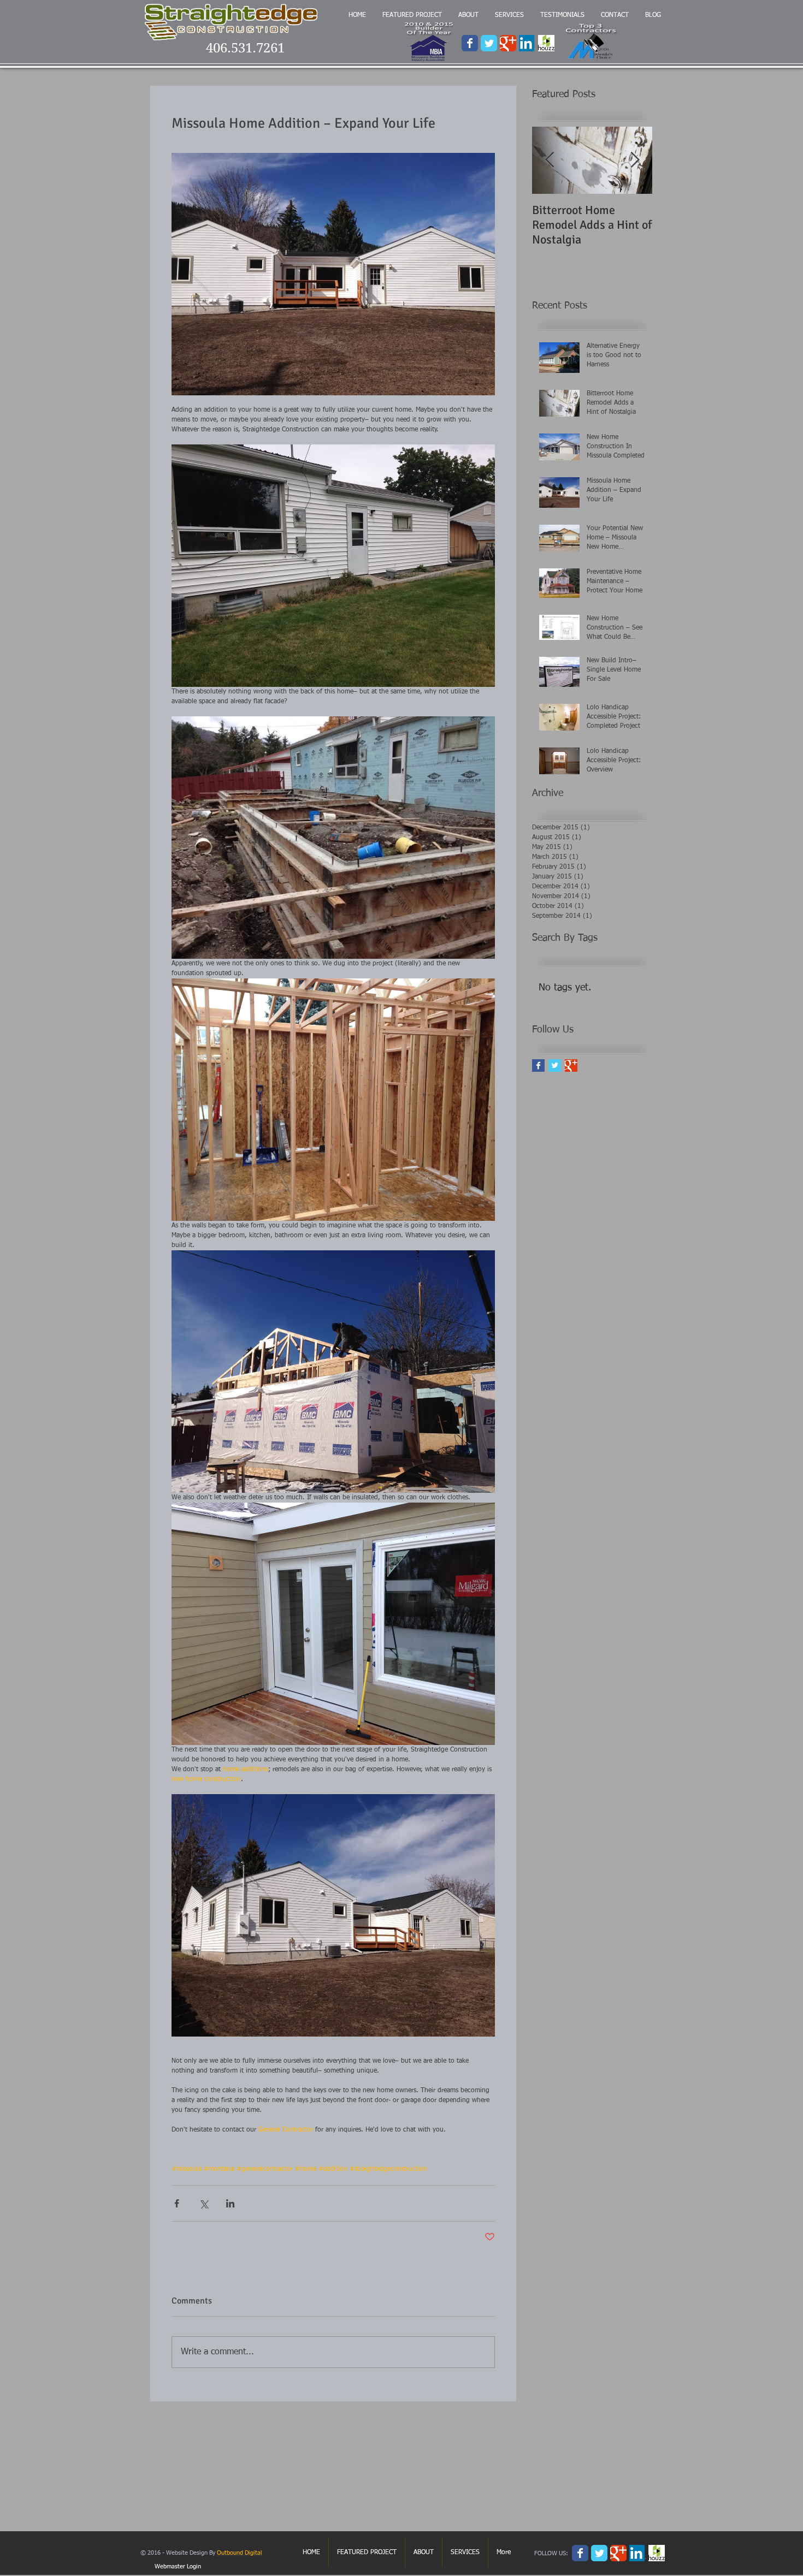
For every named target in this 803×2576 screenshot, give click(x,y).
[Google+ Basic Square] (571, 1066)
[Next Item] (635, 160)
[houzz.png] (546, 43)
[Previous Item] (550, 160)
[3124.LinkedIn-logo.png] (527, 43)
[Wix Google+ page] (508, 43)
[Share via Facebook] (177, 2203)
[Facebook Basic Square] (538, 1066)
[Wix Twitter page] (489, 43)
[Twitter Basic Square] (555, 1066)
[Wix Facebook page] (470, 43)
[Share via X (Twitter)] (203, 2203)
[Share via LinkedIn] (230, 2203)
